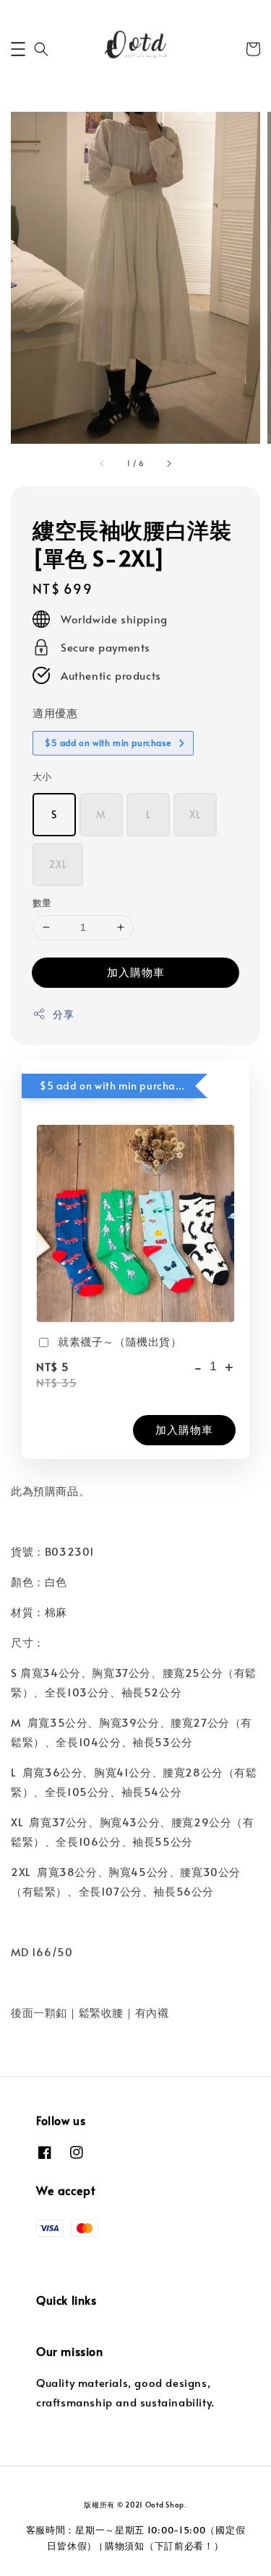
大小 (42, 776)
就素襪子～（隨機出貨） (120, 1341)
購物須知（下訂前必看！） (164, 2546)
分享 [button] (63, 1014)
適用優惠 (55, 713)
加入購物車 (136, 972)
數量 (42, 903)
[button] (18, 49)
